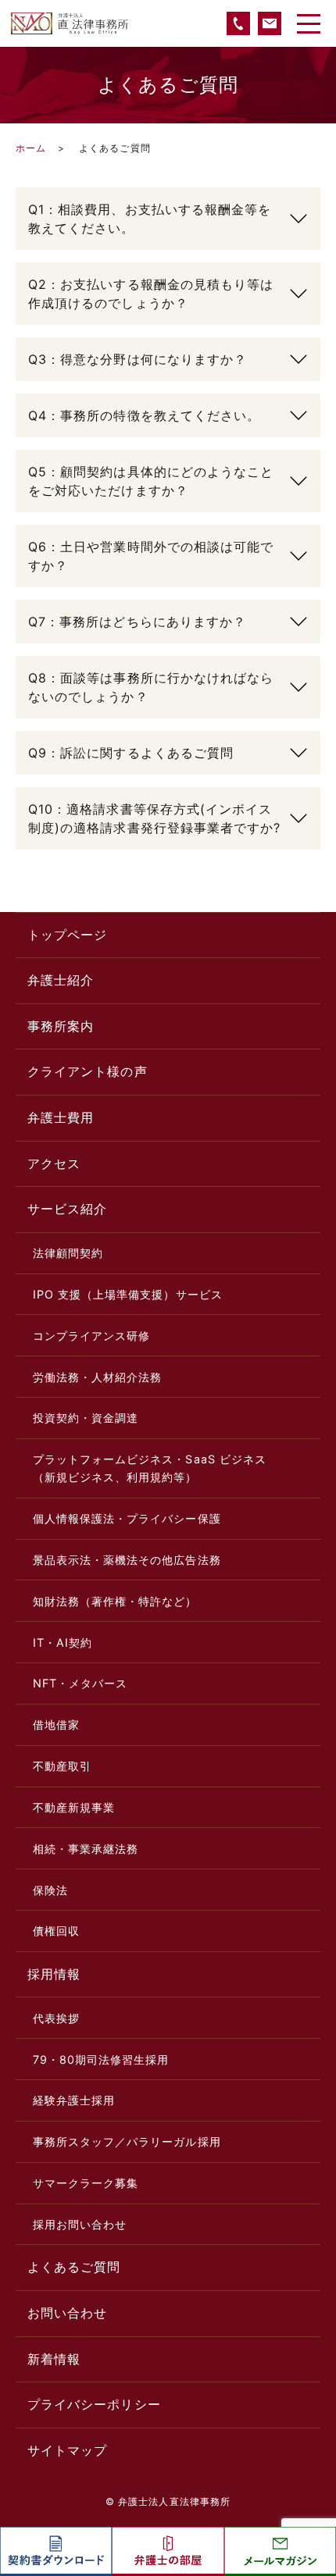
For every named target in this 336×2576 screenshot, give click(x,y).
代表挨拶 (56, 2018)
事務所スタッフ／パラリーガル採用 (127, 2141)
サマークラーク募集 (86, 2183)
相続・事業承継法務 (86, 1849)
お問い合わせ (67, 2313)
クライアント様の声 (88, 1071)
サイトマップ (67, 2450)
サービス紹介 (67, 1209)
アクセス (54, 1163)
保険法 (50, 1890)
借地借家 (56, 1724)
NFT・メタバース (80, 1683)
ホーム (31, 148)
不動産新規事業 (74, 1807)
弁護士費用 (61, 1117)
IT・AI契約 (63, 1643)
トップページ (67, 935)
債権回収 (56, 1931)
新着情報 (54, 2359)
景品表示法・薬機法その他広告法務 (127, 1560)
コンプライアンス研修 (92, 1336)
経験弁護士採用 (74, 2100)
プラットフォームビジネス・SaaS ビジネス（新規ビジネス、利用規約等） (150, 1468)
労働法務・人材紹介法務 (98, 1377)
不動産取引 (62, 1766)
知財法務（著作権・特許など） (115, 1601)
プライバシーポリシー (94, 2404)
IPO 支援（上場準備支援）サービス (128, 1294)
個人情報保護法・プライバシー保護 (127, 1518)
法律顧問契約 (68, 1253)
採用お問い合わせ (80, 2224)
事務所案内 (61, 1026)
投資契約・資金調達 (86, 1418)
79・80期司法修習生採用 (101, 2059)
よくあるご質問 (74, 2267)
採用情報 (54, 1974)
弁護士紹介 (61, 980)
